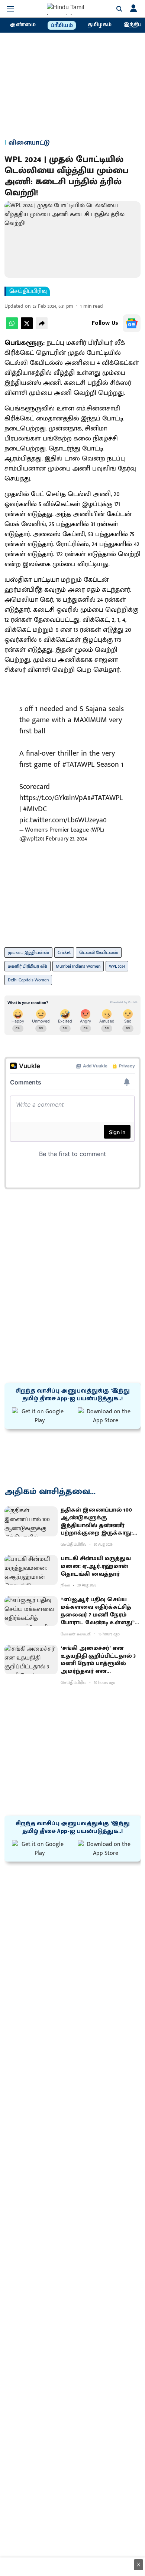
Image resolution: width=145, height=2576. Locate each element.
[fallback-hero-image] (31, 1521)
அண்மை (23, 25)
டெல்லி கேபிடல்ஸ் (99, 952)
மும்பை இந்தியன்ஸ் (28, 952)
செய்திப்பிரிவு (28, 291)
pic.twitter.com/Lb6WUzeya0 (63, 820)
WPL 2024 (117, 966)
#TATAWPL (78, 764)
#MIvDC (35, 809)
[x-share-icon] (27, 328)
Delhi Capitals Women (28, 980)
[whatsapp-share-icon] (12, 328)
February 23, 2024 (66, 839)
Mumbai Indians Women (78, 966)
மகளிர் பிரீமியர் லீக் (28, 966)
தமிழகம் (100, 25)
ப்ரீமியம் (62, 26)
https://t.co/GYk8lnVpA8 (55, 798)
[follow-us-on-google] (132, 323)
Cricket (64, 952)
